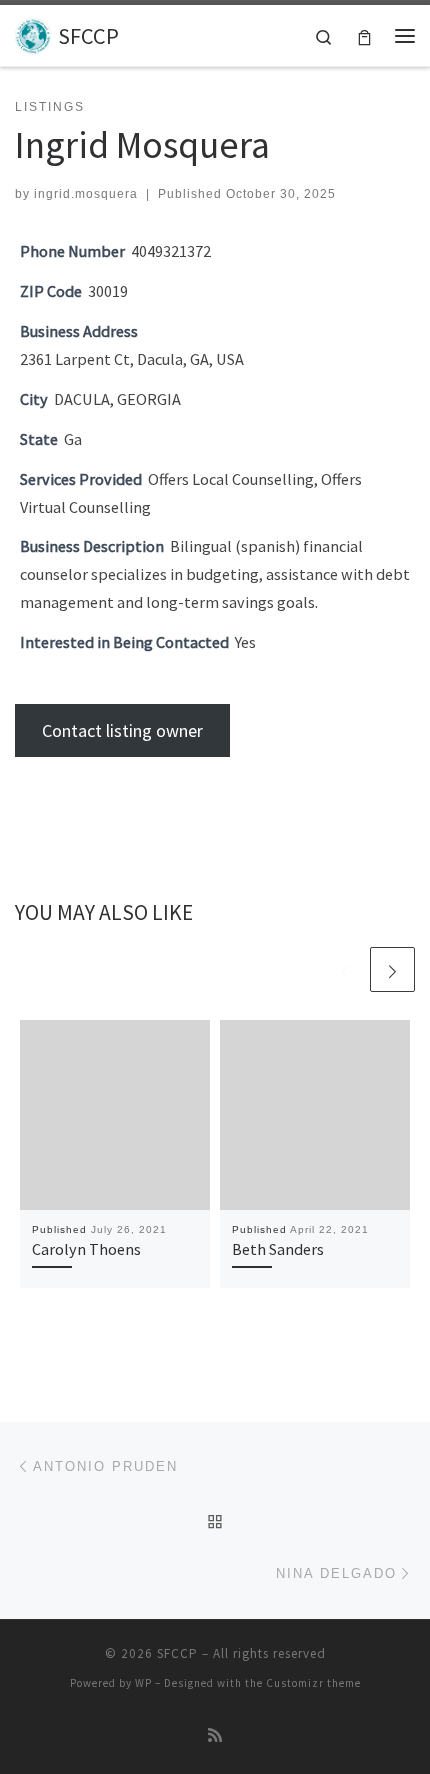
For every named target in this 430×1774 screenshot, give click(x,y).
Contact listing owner (122, 730)
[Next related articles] (392, 969)
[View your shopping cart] (364, 35)
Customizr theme (313, 1683)
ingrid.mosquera (86, 194)
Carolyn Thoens (86, 1249)
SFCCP (177, 1653)
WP (143, 1683)
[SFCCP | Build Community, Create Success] (33, 33)
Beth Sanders (278, 1249)
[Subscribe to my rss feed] (215, 1735)
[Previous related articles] (344, 969)
